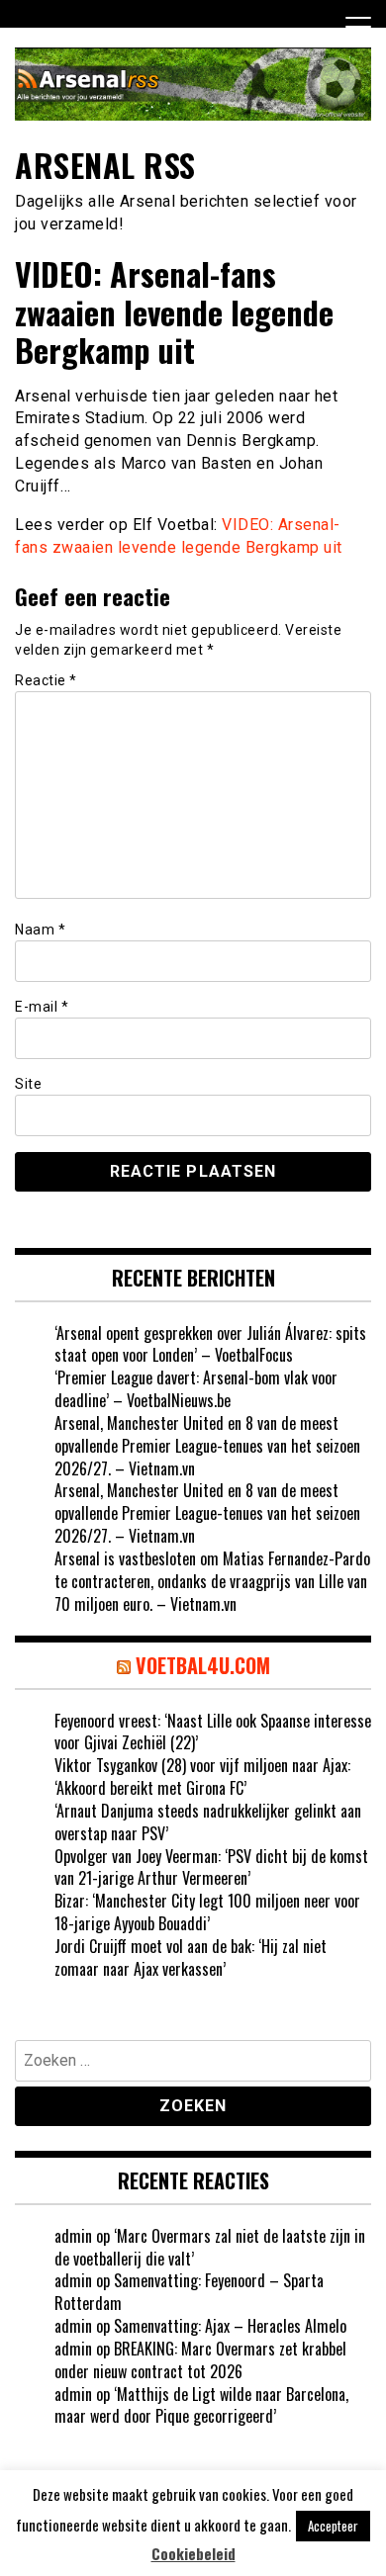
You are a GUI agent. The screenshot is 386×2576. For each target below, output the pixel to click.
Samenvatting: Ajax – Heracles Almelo (230, 2326)
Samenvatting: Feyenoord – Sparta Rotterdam (189, 2292)
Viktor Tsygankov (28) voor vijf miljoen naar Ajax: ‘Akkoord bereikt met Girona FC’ (202, 1777)
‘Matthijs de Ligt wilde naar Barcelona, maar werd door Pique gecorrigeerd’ (201, 2405)
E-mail (42, 1007)
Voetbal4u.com (203, 1665)
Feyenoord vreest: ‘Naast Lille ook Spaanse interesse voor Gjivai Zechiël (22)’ (213, 1732)
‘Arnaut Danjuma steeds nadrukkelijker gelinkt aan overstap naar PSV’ (208, 1822)
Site (28, 1084)
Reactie (46, 680)
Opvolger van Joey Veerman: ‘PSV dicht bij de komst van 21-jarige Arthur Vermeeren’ (211, 1867)
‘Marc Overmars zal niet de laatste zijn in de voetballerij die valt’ (210, 2247)
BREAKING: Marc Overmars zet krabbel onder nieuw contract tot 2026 (200, 2360)
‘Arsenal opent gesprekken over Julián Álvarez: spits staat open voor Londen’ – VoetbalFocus (210, 1344)
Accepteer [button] (333, 2526)
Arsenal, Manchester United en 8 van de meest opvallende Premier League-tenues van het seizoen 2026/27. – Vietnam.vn (207, 1446)
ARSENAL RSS (105, 165)
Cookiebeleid (193, 2554)
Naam (40, 930)
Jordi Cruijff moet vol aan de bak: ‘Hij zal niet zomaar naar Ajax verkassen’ (191, 1957)
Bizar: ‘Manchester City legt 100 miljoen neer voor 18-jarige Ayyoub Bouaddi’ (207, 1912)
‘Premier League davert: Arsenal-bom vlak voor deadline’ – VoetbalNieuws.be (196, 1389)
